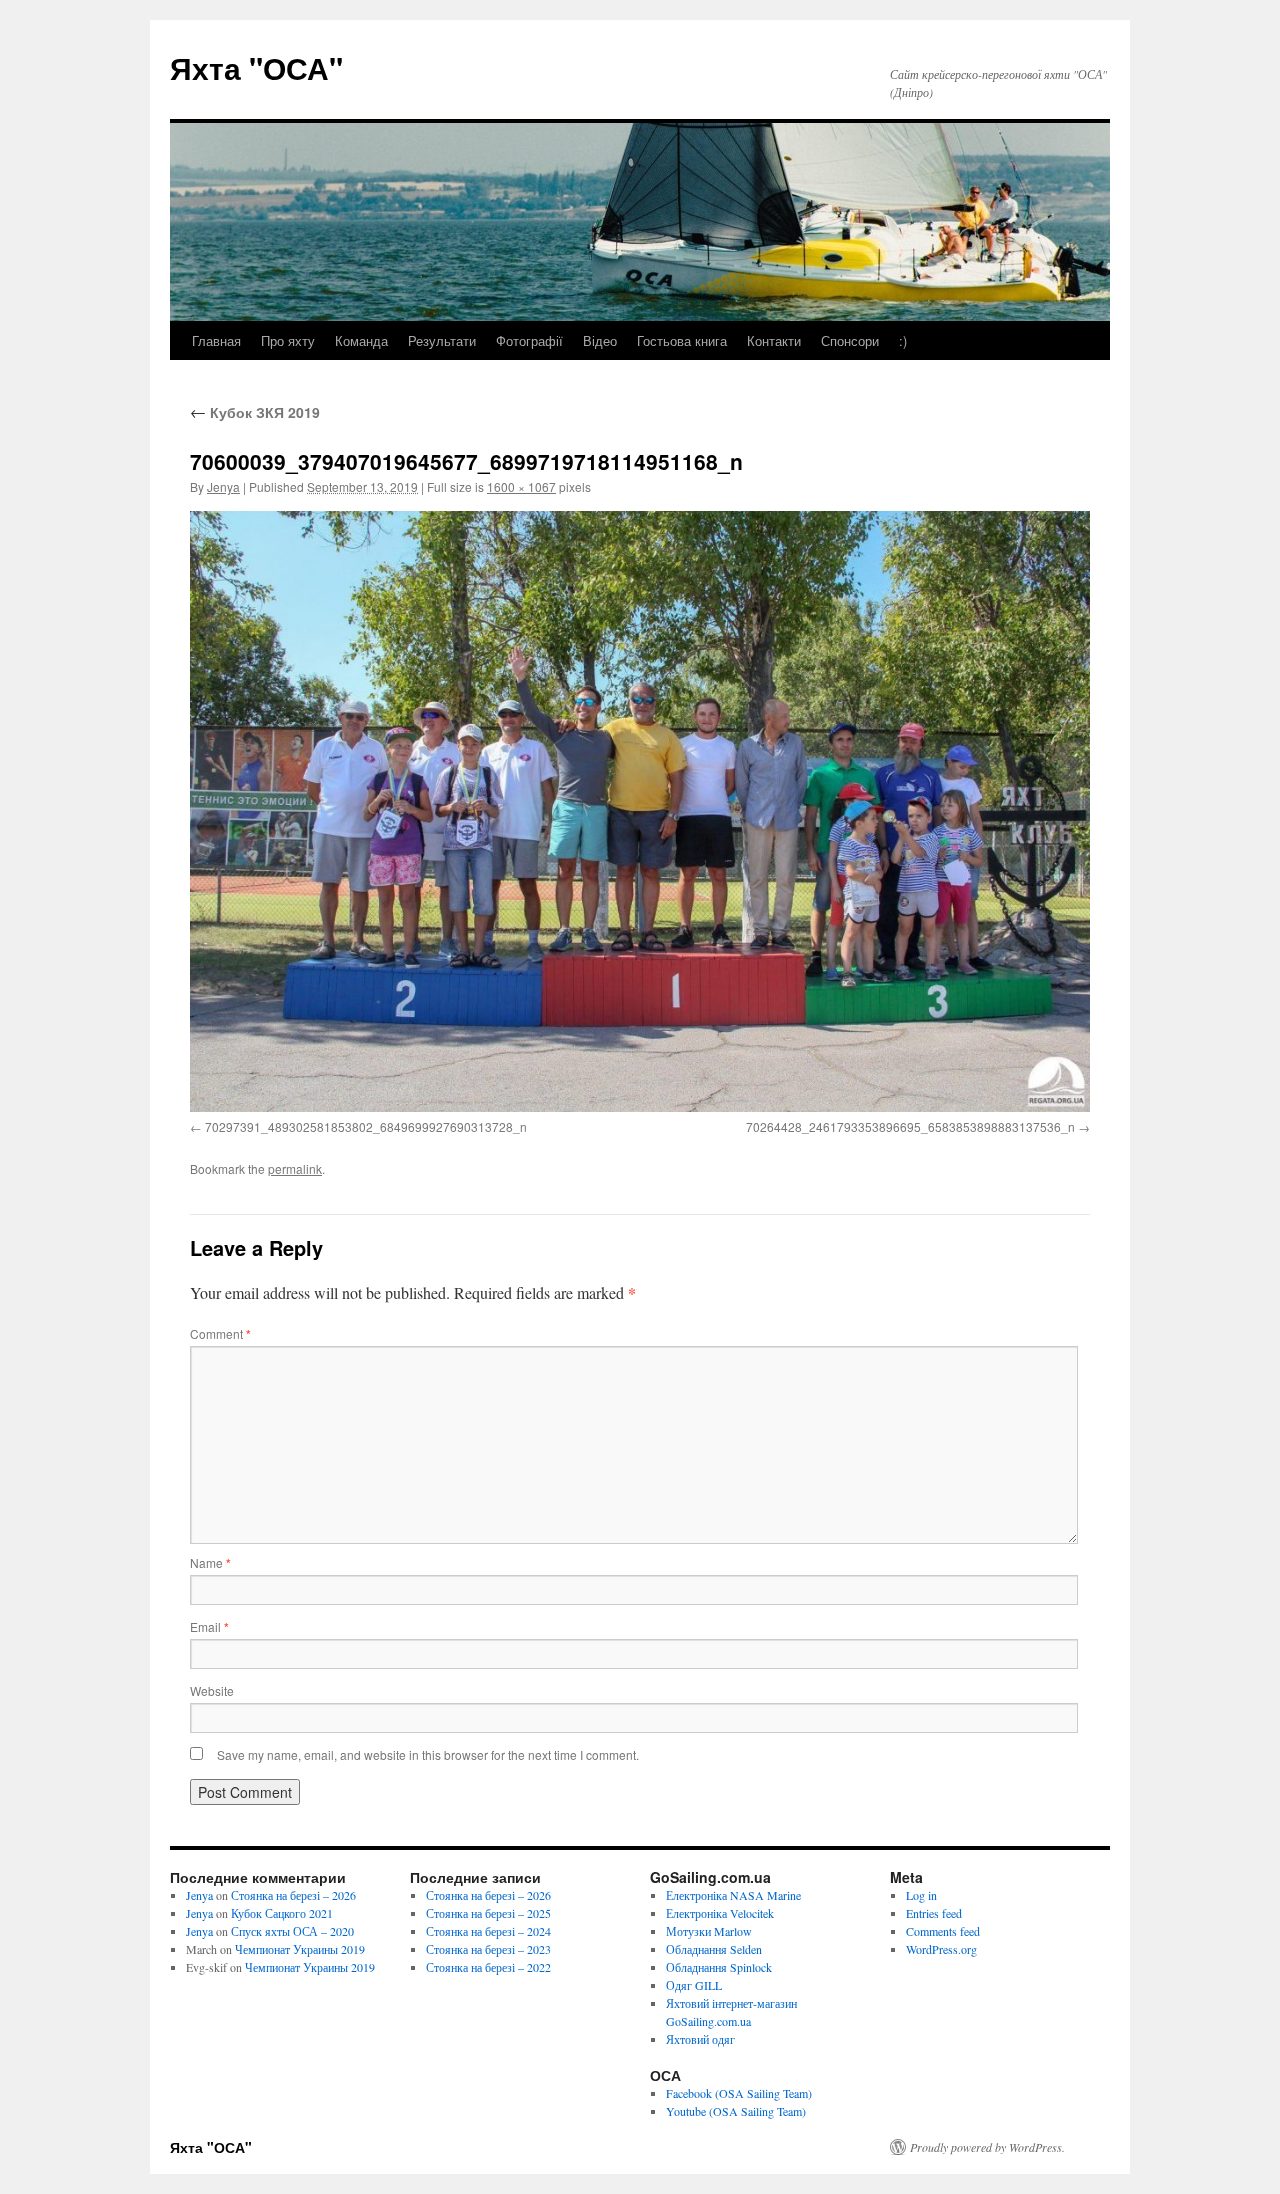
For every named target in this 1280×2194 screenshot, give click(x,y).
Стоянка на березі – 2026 (293, 1895)
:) (903, 340)
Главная (216, 340)
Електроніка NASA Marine (733, 1895)
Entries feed (934, 1913)
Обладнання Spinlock (719, 1967)
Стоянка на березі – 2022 (488, 1967)
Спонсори (850, 340)
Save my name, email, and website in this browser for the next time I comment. (428, 1754)
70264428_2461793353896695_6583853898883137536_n (910, 1126)
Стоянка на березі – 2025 (488, 1913)
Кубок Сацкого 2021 (282, 1913)
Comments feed (943, 1931)
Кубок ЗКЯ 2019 (255, 412)
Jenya (223, 486)
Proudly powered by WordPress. (987, 2147)
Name (210, 1562)
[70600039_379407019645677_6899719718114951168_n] (640, 811)
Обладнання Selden (714, 1949)
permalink (295, 1168)
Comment (220, 1333)
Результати (442, 340)
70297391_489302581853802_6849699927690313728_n (366, 1126)
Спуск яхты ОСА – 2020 (292, 1931)
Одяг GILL (694, 1985)
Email (209, 1626)
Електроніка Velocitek (720, 1913)
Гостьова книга (682, 340)
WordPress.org (941, 1949)
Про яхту (288, 340)
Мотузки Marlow (709, 1931)
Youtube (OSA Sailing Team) (736, 2111)
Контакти (774, 340)
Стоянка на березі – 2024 (488, 1931)
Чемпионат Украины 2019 (300, 1949)
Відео (600, 340)
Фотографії (529, 340)
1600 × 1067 (521, 486)
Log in (921, 1895)
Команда (361, 340)
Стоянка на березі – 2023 (488, 1949)
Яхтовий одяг (700, 2039)
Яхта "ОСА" (256, 67)
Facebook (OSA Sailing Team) (739, 2093)
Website (212, 1690)
